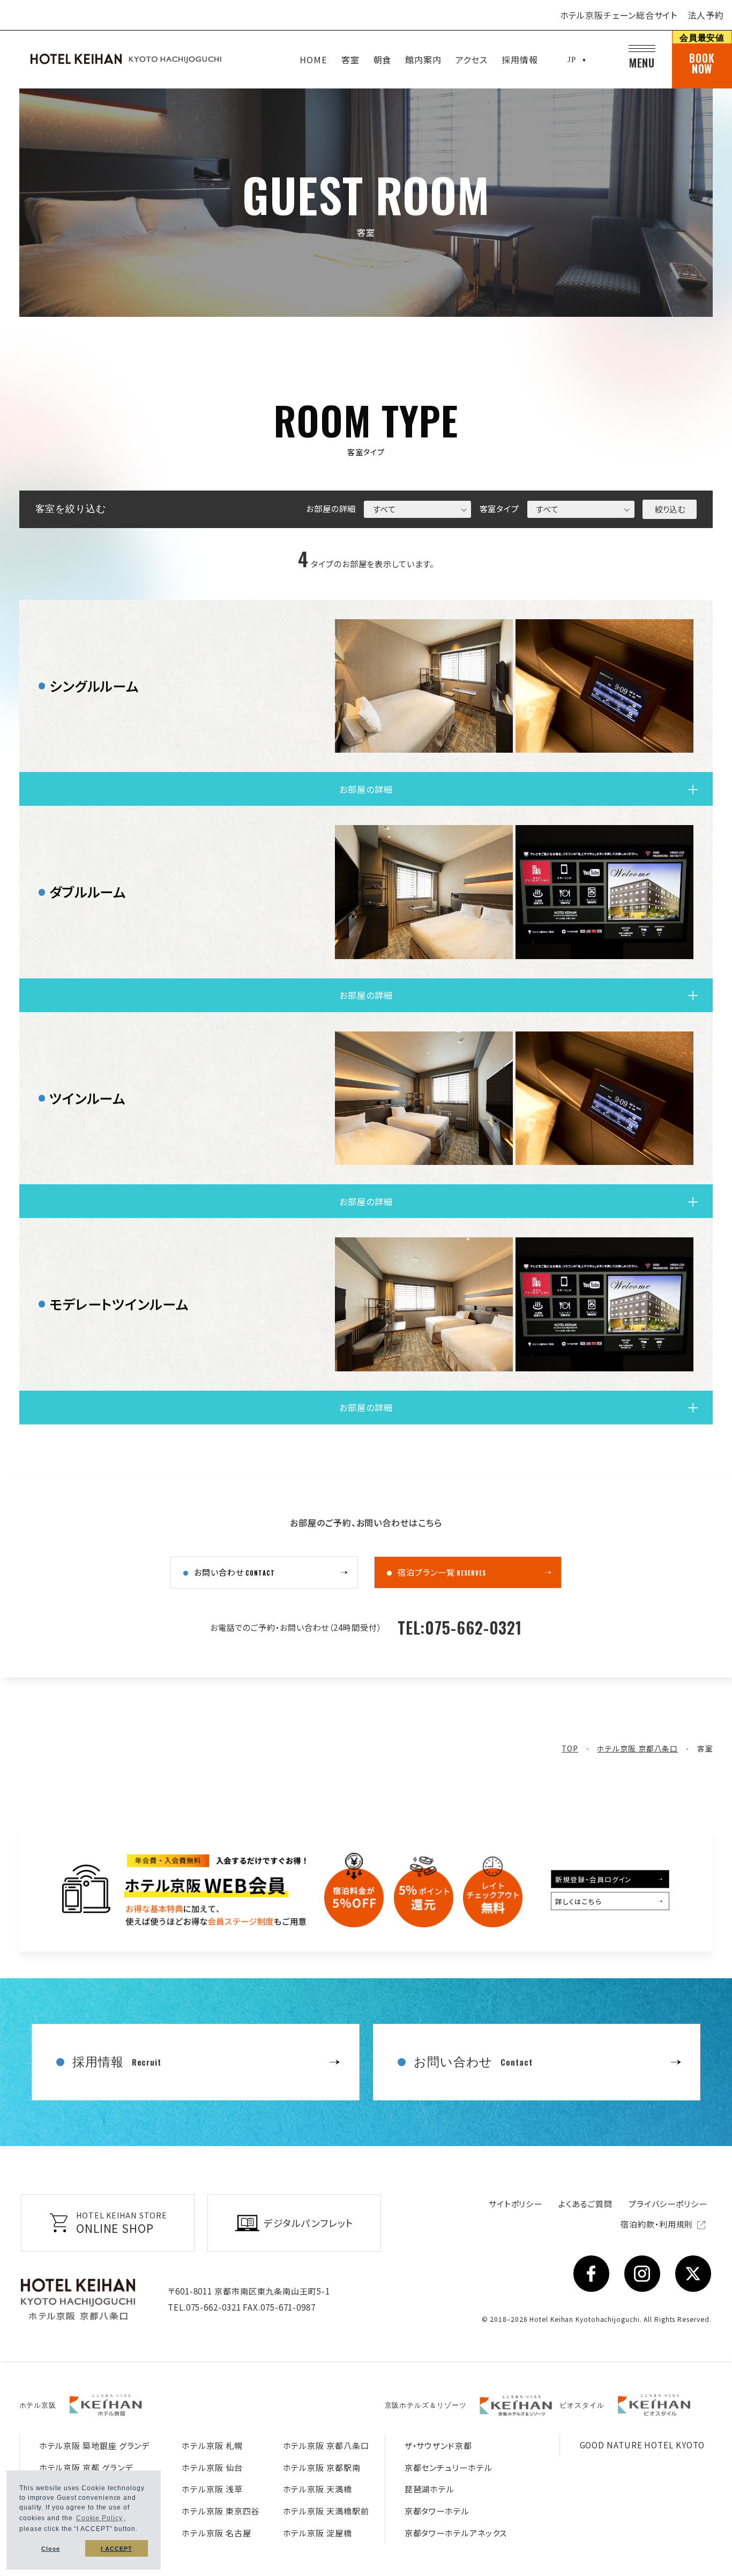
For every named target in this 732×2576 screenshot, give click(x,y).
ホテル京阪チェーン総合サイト (619, 15)
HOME (313, 60)
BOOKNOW (702, 54)
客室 (350, 60)
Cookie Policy (99, 2518)
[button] (141, 2530)
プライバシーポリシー (668, 2204)
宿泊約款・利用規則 (658, 2224)
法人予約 (706, 15)
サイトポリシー (516, 2204)
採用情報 (520, 60)
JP (572, 60)
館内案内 (423, 60)
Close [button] (51, 2549)
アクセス (472, 60)
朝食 (383, 60)
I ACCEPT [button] (116, 2549)
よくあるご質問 (585, 2204)
